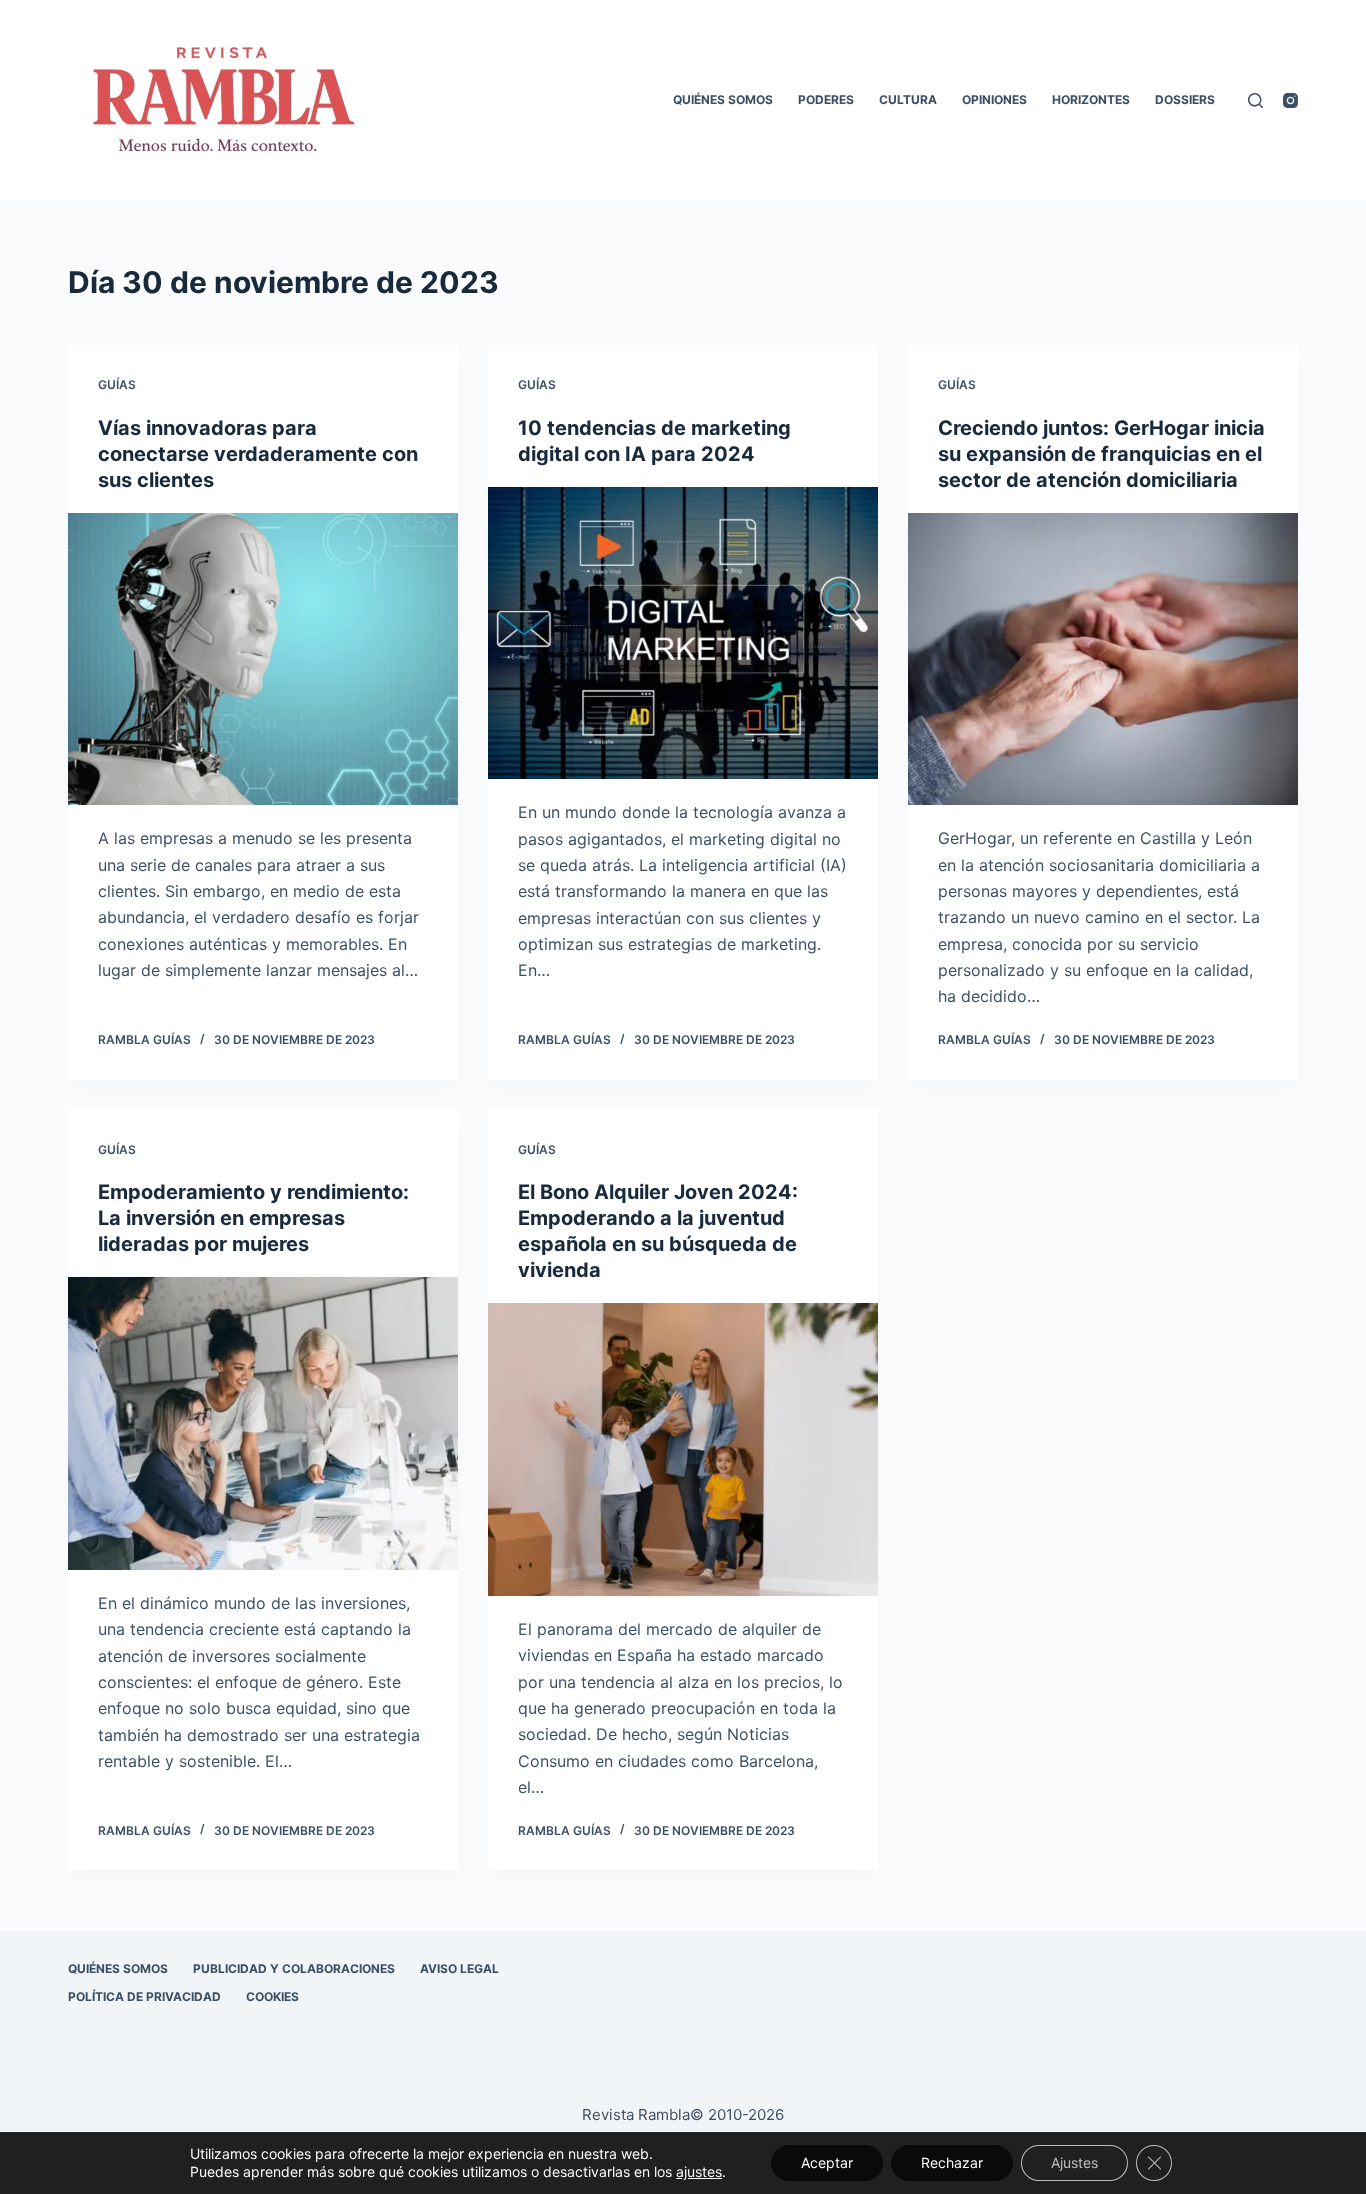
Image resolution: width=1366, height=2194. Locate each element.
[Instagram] (1290, 100)
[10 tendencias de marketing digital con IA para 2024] (683, 633)
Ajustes (1074, 2162)
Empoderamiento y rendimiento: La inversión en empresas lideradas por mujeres (253, 1218)
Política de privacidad (144, 1996)
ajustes (699, 2171)
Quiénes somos (723, 99)
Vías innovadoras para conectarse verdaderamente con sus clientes (258, 454)
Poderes (826, 99)
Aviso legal (459, 1968)
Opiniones (994, 99)
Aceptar (827, 2162)
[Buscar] (1255, 100)
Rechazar (952, 2162)
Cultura (908, 99)
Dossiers (1185, 99)
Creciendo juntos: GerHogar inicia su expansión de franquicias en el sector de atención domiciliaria (1101, 454)
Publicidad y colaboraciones (294, 1968)
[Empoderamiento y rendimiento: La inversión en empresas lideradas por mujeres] (263, 1423)
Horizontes (1091, 99)
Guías (117, 384)
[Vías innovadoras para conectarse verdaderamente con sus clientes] (263, 659)
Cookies (272, 1996)
